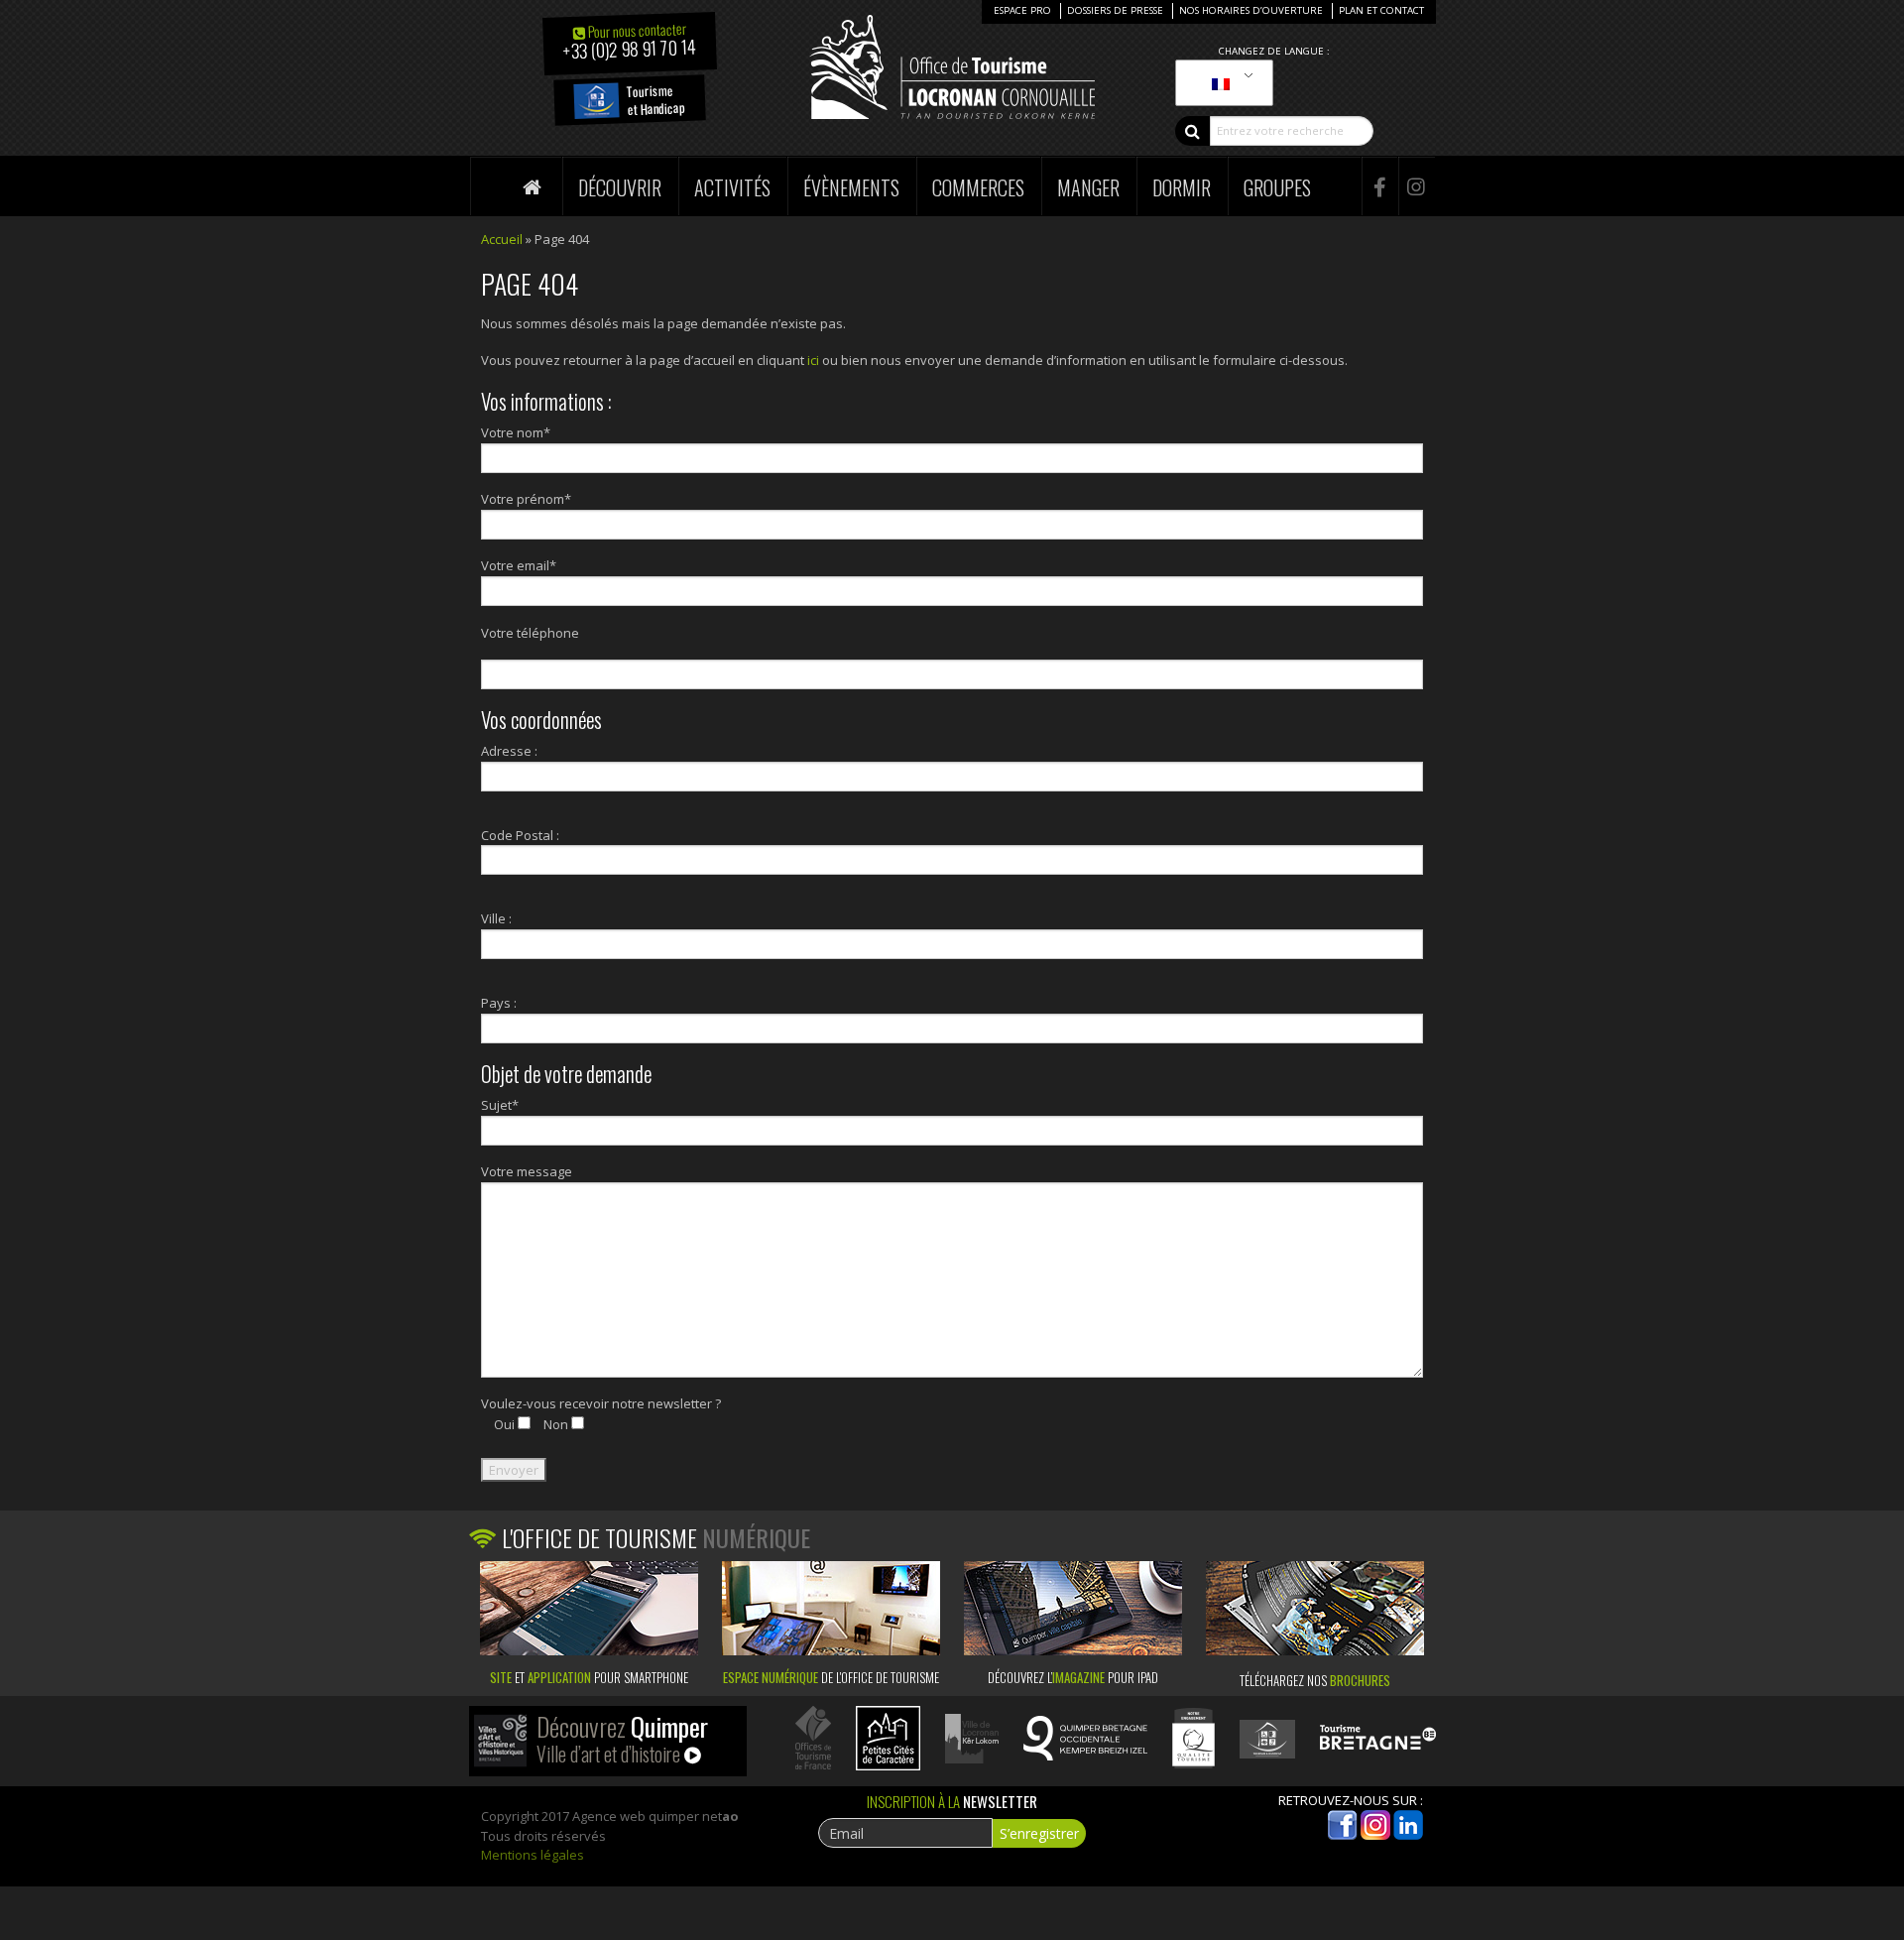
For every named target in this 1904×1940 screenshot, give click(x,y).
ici (813, 360)
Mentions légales (533, 1855)
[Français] (1221, 83)
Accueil (502, 239)
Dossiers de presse (1115, 10)
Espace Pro (1022, 10)
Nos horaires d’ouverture (1251, 10)
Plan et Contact (1381, 10)
